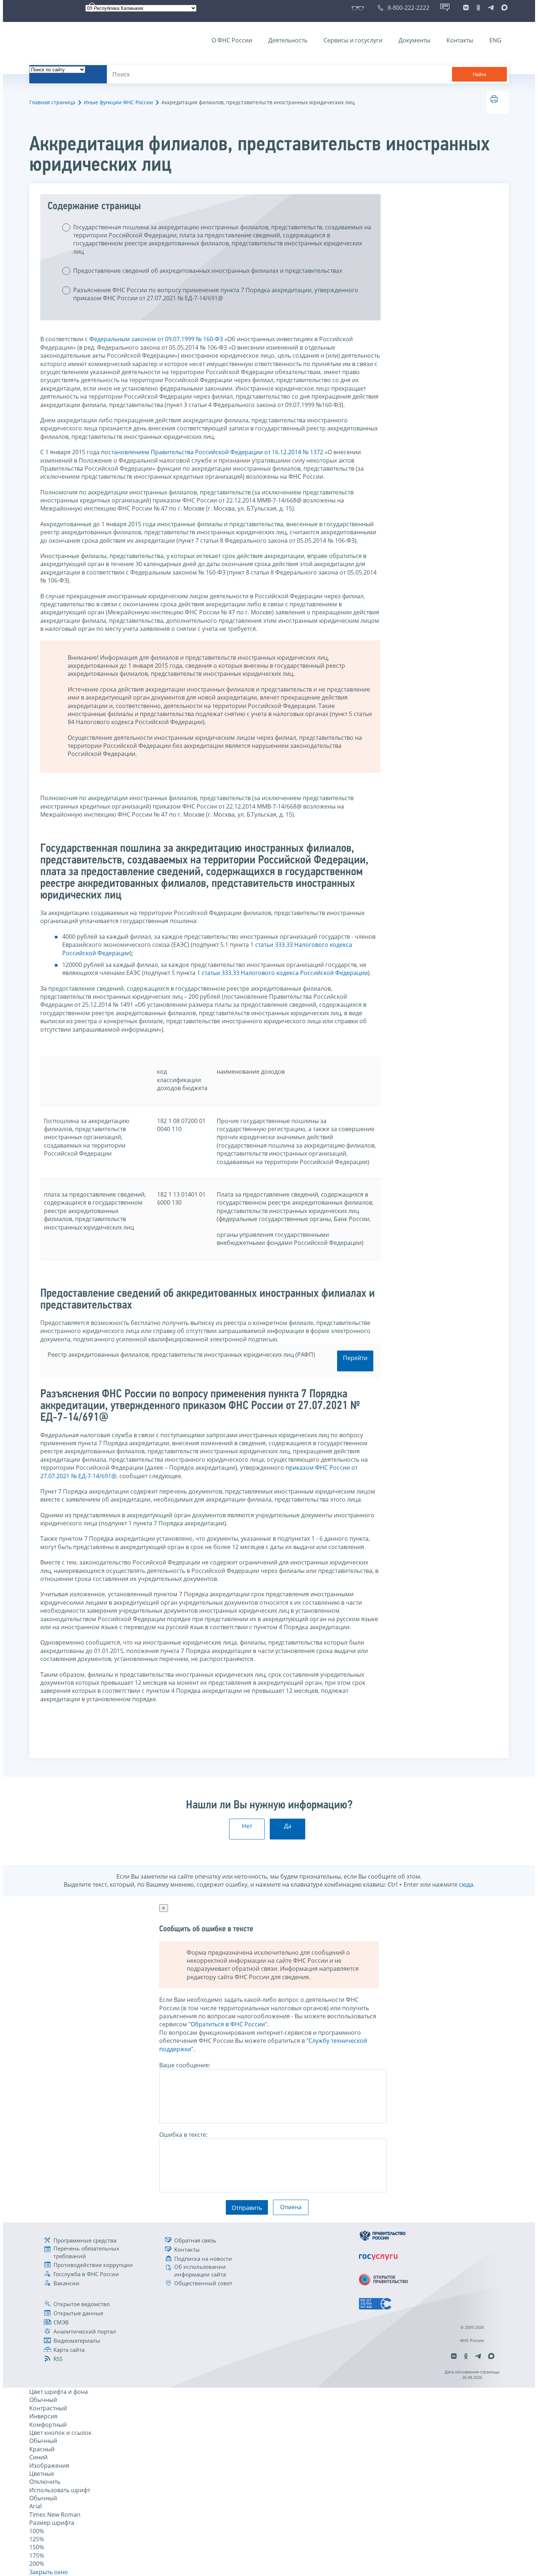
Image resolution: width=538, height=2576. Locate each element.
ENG (495, 40)
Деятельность (288, 40)
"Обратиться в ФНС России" (228, 2024)
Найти (479, 74)
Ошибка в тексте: (183, 2135)
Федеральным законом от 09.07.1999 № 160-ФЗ (156, 339)
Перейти (355, 1358)
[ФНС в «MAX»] (503, 8)
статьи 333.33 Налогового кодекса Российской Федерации (285, 973)
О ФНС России (232, 40)
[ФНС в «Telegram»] (491, 8)
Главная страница (52, 102)
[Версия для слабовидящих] (359, 8)
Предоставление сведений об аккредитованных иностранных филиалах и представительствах (208, 271)
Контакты (460, 40)
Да (288, 1826)
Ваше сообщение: (185, 2065)
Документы (414, 40)
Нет (247, 1826)
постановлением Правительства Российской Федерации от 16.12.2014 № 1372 (212, 452)
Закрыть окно (49, 2572)
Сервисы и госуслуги (353, 40)
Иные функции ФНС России (118, 102)
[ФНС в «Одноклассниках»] (478, 8)
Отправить (247, 2208)
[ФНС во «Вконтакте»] (466, 8)
